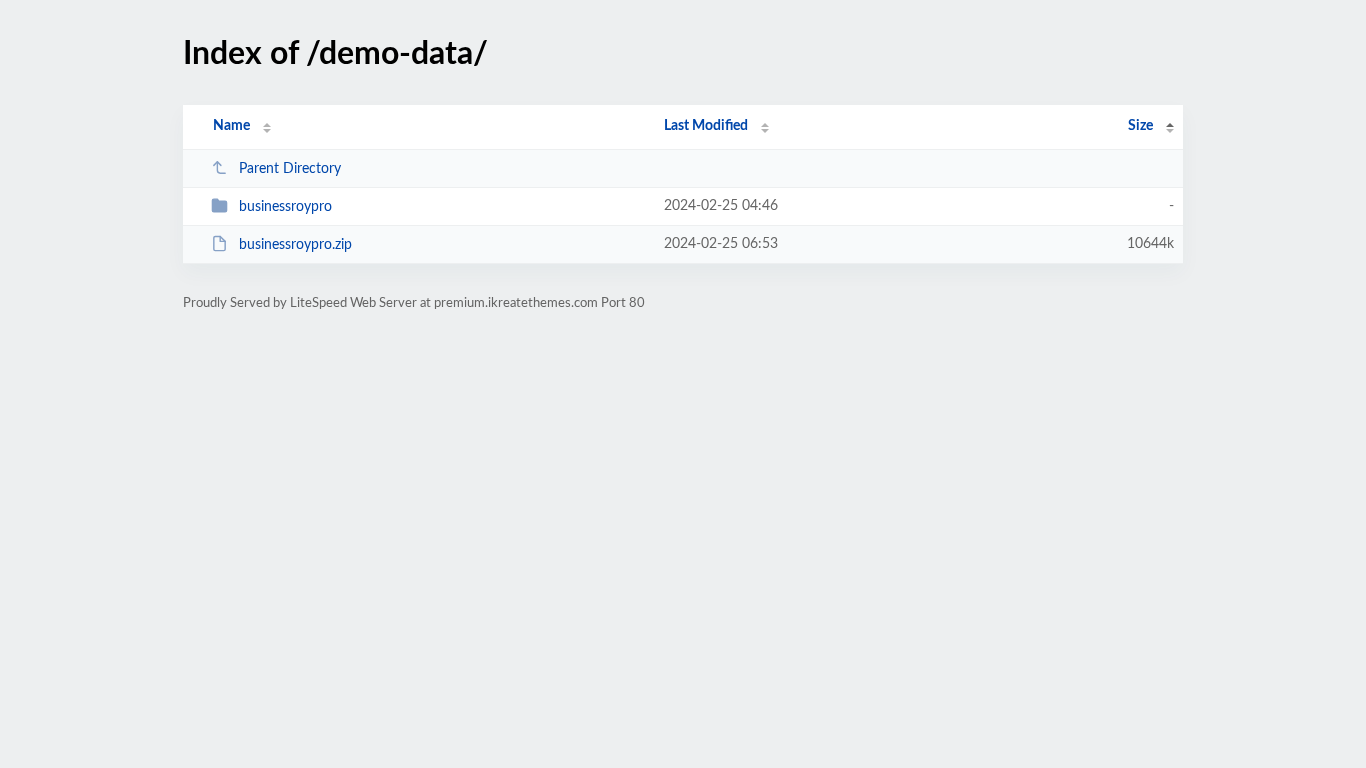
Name (231, 126)
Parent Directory (290, 169)
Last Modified (706, 126)
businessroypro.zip (295, 245)
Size (1140, 126)
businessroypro (285, 207)
